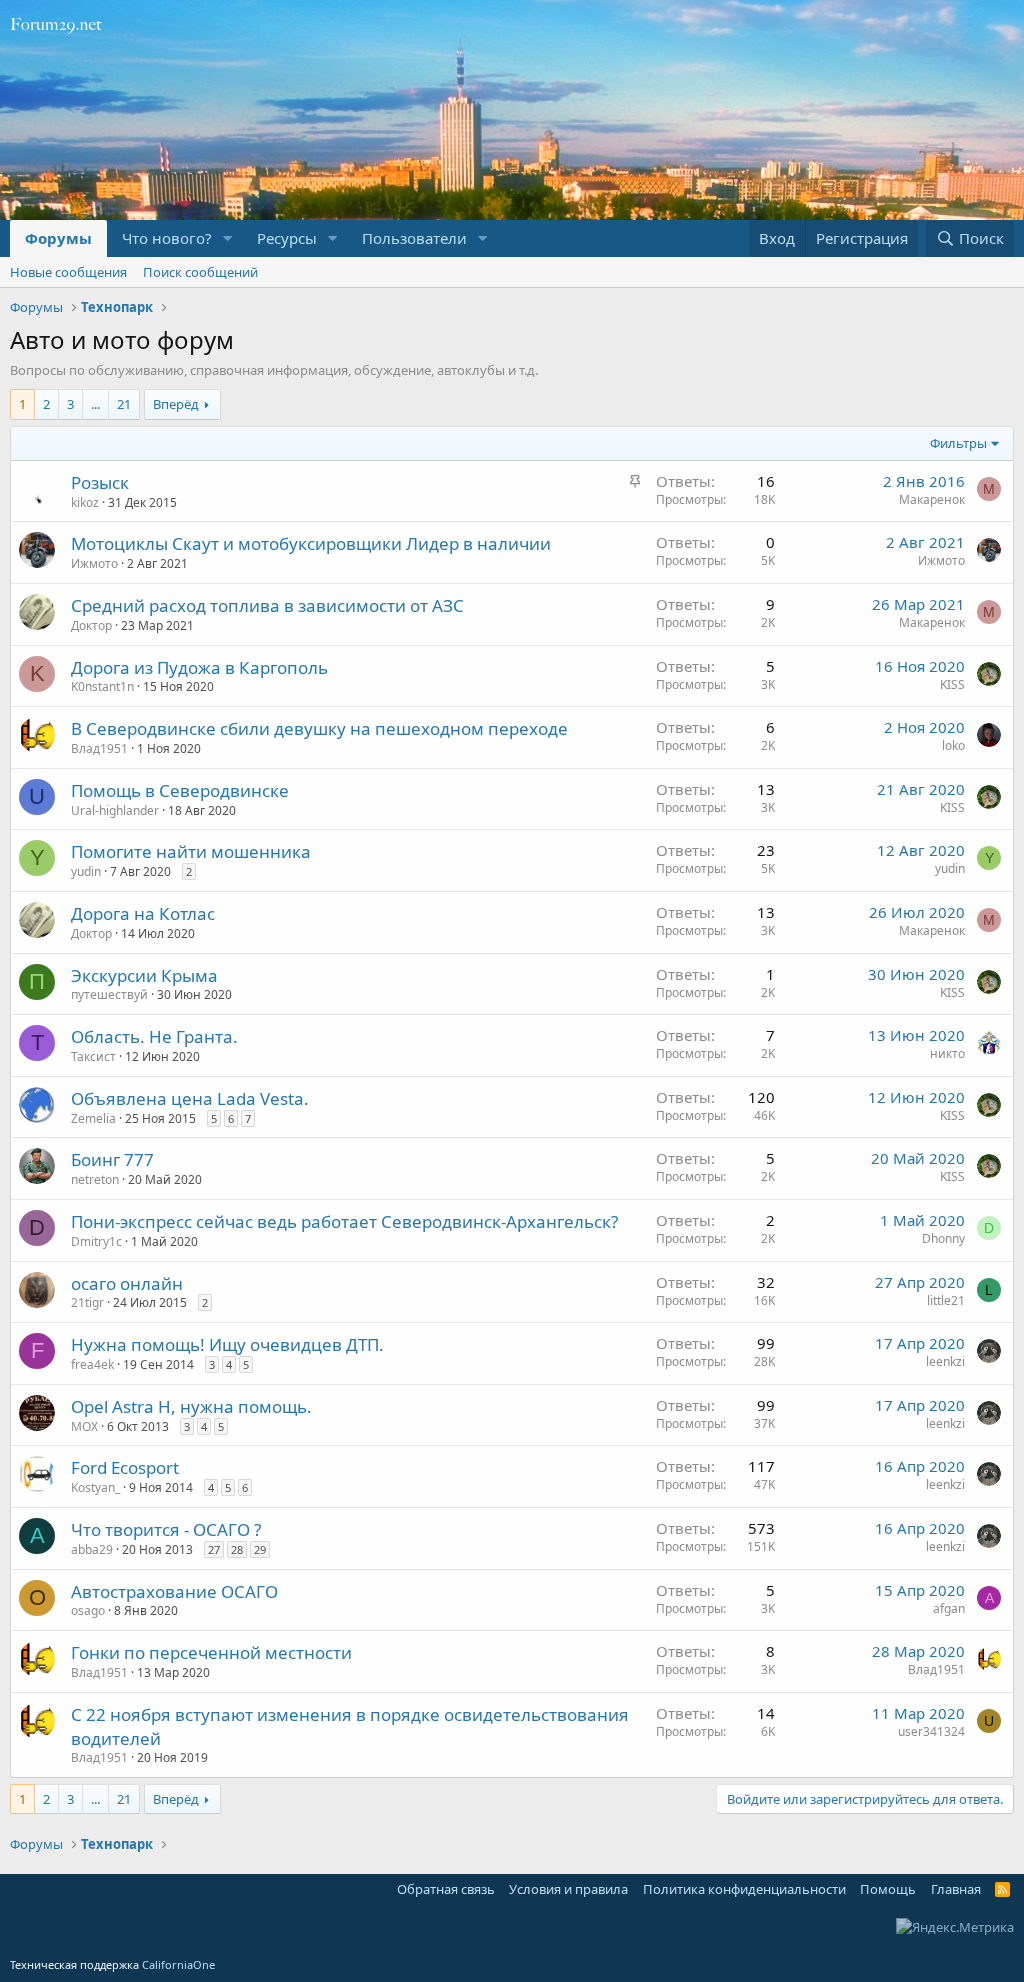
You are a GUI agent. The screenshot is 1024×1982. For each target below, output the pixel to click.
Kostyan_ (95, 1487)
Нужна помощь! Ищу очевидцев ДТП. (227, 1344)
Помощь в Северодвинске (180, 790)
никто (947, 1053)
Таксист (93, 1056)
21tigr (87, 1302)
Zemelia (93, 1118)
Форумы (58, 238)
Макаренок (932, 499)
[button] (228, 238)
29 (260, 1549)
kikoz (85, 502)
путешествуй (109, 994)
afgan (949, 1608)
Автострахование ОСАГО (174, 1591)
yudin (86, 871)
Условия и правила (568, 1889)
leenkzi (945, 1361)
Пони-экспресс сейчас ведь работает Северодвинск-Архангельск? (344, 1221)
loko (953, 745)
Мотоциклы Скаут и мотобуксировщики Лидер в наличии (311, 543)
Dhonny (943, 1238)
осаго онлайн (127, 1283)
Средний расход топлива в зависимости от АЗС (267, 605)
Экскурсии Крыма (144, 975)
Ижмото (94, 563)
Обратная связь (446, 1889)
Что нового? (167, 238)
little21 (946, 1300)
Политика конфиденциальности (744, 1889)
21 (124, 404)
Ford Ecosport (125, 1467)
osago (88, 1610)
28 (237, 1549)
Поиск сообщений (200, 272)
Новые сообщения (68, 272)
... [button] (95, 404)
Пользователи (414, 238)
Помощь (888, 1889)
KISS (952, 684)
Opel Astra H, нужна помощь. (191, 1406)
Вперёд (176, 404)
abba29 (92, 1549)
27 (214, 1549)
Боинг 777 (112, 1159)
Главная (956, 1889)
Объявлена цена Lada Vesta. (190, 1098)
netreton (95, 1179)
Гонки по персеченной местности (211, 1652)
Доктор (91, 625)
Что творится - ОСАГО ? (166, 1529)
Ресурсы (287, 238)
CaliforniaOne (178, 1964)
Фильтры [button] (958, 443)
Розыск (100, 482)
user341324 (931, 1731)
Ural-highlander (115, 810)
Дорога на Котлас (143, 913)
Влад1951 (99, 748)
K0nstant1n (102, 686)
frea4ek (92, 1364)
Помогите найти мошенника (191, 851)
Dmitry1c (96, 1241)
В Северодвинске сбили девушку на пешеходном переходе (319, 728)
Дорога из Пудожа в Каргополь (199, 667)
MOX (84, 1426)
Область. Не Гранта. (154, 1036)
